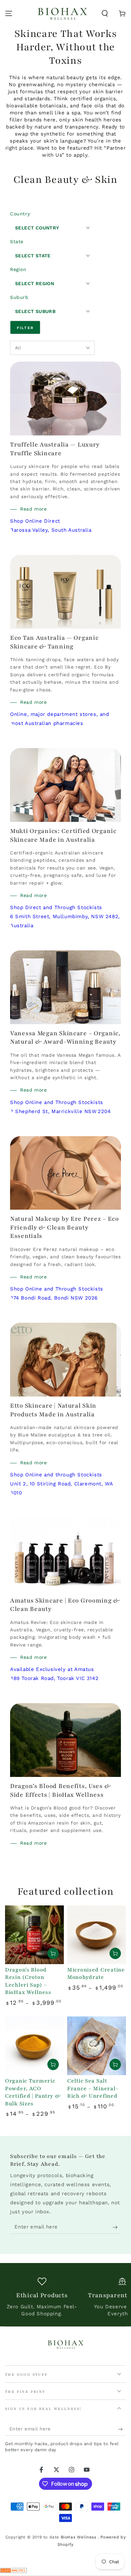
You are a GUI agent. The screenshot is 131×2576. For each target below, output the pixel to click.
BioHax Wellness (79, 2537)
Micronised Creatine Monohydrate (96, 1974)
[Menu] (9, 13)
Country (20, 214)
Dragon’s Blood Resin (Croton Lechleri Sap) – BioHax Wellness (28, 1981)
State (17, 242)
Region (18, 269)
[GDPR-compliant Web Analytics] (13, 2571)
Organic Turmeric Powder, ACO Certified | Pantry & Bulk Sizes (33, 2092)
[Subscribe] (117, 2227)
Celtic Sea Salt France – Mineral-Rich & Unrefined (93, 2088)
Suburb (19, 297)
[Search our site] (105, 13)
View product (53, 1953)
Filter (25, 328)
